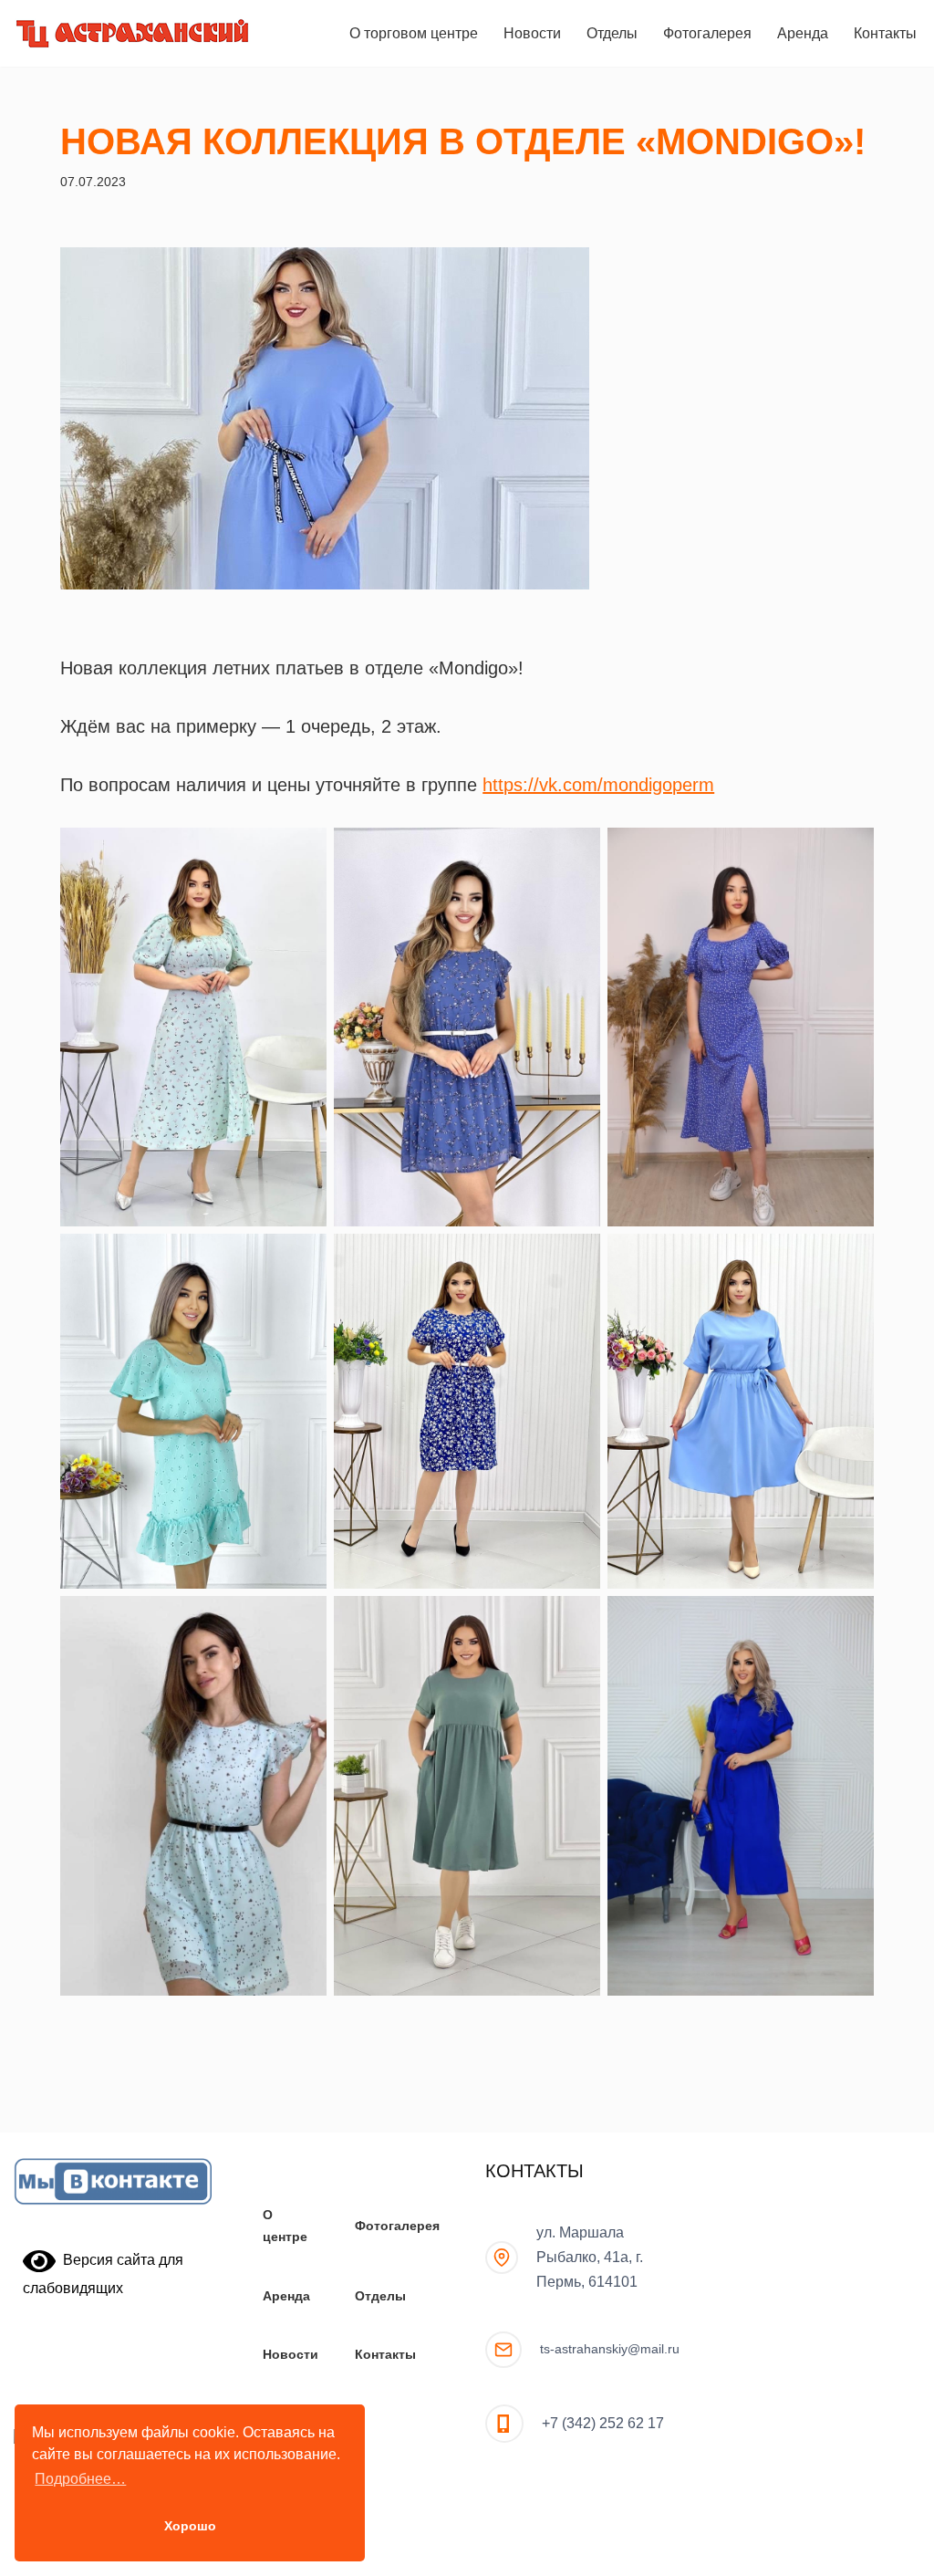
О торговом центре (414, 33)
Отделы (612, 33)
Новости (532, 33)
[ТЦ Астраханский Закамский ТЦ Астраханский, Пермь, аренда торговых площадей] (132, 33)
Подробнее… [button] (80, 2479)
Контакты (885, 33)
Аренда (803, 33)
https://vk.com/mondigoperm (598, 785)
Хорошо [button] (190, 2526)
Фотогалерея (707, 33)
